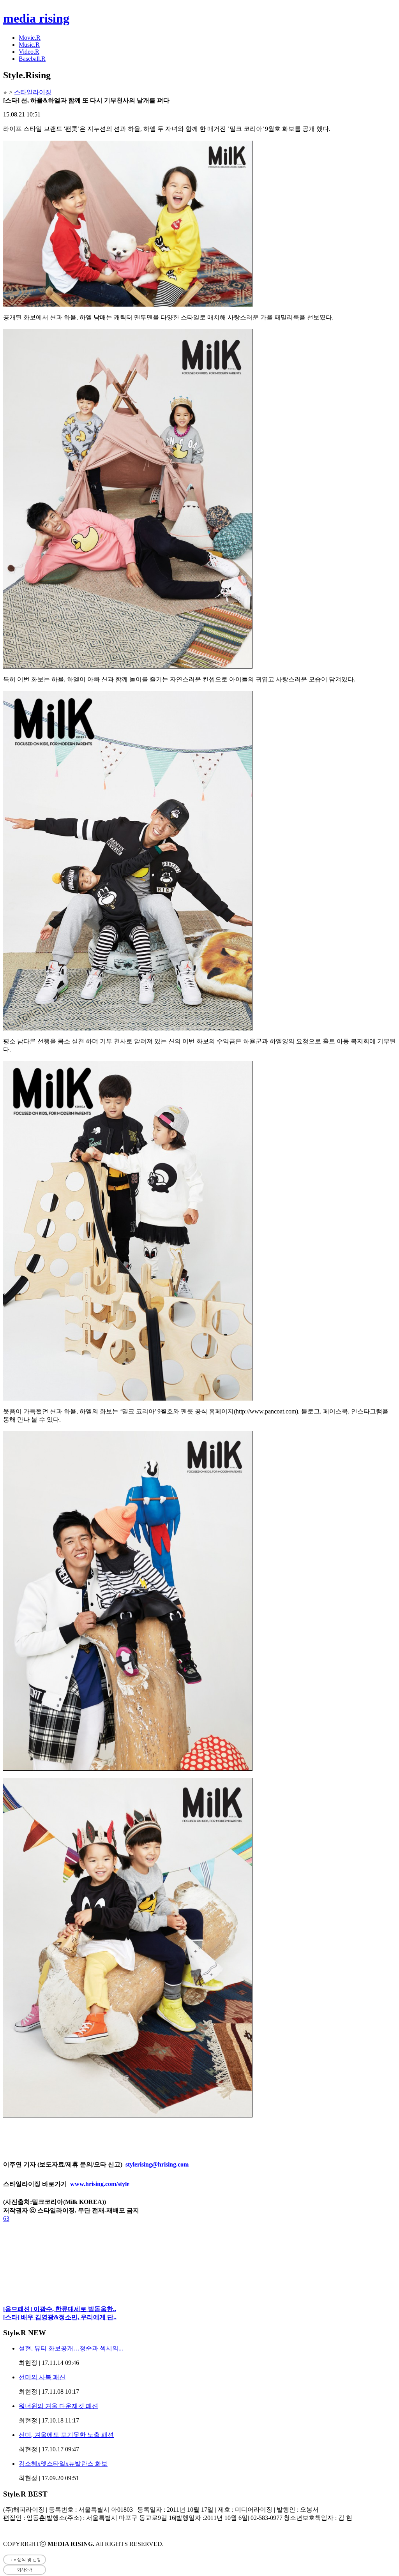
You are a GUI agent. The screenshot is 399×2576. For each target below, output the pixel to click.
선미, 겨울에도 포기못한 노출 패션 (66, 2435)
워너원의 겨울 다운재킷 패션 (58, 2406)
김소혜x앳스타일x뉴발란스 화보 (63, 2464)
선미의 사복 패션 (42, 2377)
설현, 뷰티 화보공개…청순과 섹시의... (71, 2348)
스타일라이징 (33, 92)
